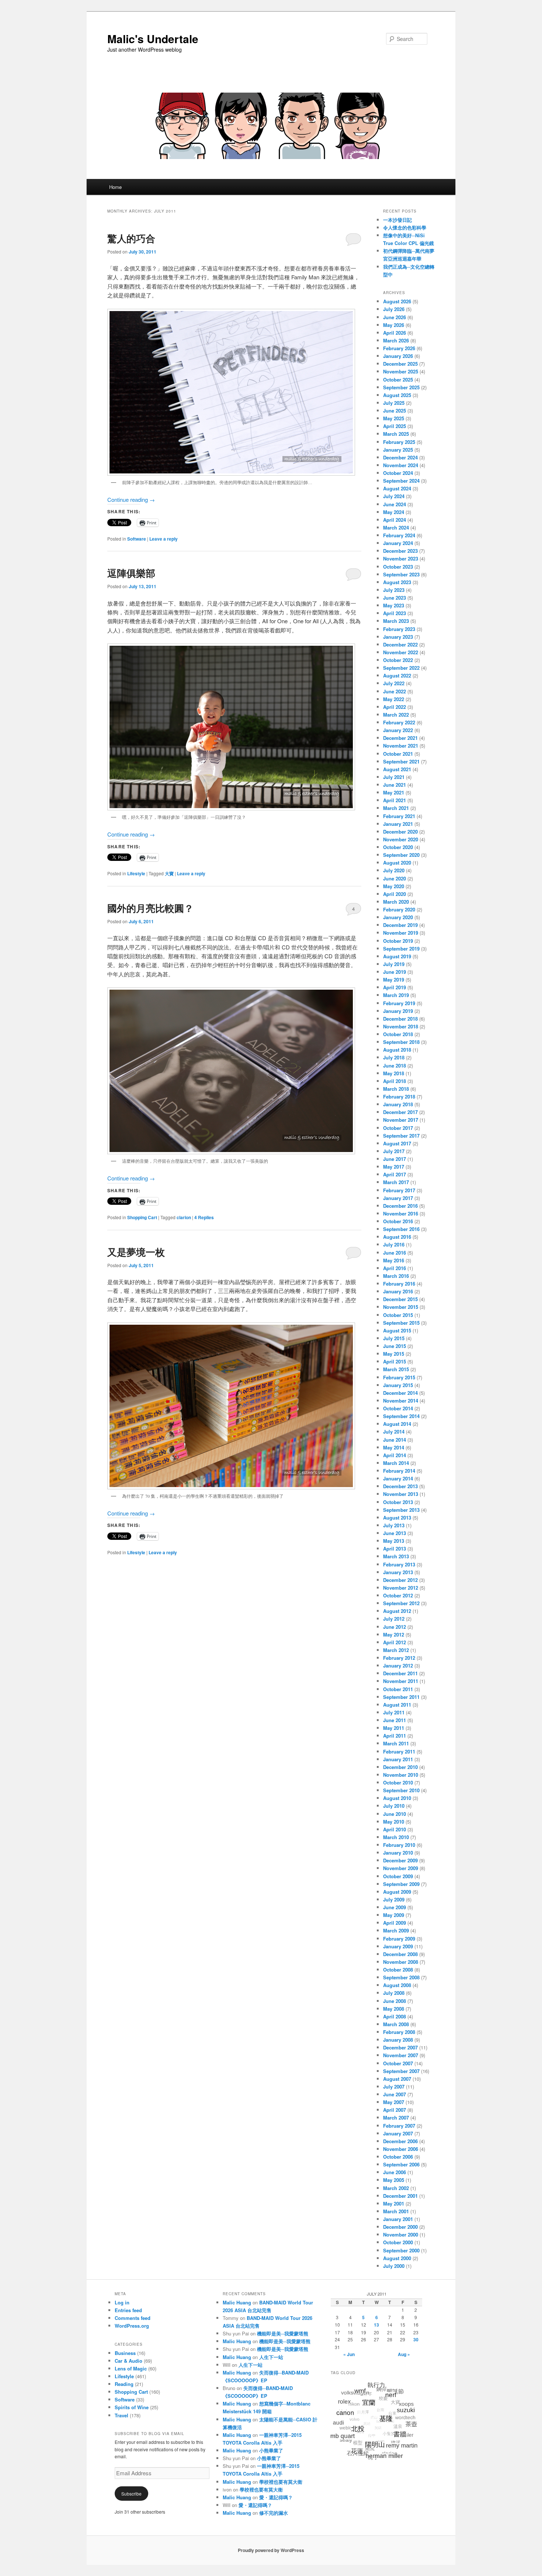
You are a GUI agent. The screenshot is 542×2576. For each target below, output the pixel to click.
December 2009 (400, 1860)
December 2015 (400, 1299)
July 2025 (394, 403)
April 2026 (395, 333)
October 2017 (398, 1128)
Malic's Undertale (153, 39)
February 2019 (399, 1003)
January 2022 (398, 730)
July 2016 (394, 1244)
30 (416, 2339)
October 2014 (398, 1408)
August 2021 (397, 769)
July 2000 (394, 2266)
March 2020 (396, 902)
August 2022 (397, 675)
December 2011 (400, 1673)
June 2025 (395, 411)
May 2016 (394, 1260)
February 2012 (399, 1658)
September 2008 (401, 1977)
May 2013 (394, 1541)
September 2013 (401, 1510)
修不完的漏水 (274, 2513)
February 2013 (399, 1564)
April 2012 (395, 1642)
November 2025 (401, 371)
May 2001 (394, 2203)
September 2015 (401, 1323)
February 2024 (399, 535)
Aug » (404, 2354)
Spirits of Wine (132, 2407)
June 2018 (395, 1065)
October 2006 (398, 2157)
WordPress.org (132, 2326)
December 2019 (400, 925)
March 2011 (396, 1743)
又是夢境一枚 (136, 1252)
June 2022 (395, 691)
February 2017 (399, 1190)
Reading (124, 2384)
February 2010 (399, 1845)
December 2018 (400, 1019)
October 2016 (398, 1221)
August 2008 (397, 1985)
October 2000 (398, 2242)
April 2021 (395, 800)
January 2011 (398, 1759)
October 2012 (398, 1595)
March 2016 (396, 1276)
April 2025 (395, 426)
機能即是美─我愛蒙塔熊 (283, 2333)
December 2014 (400, 1393)
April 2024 (395, 520)
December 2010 (400, 1767)
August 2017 (397, 1143)
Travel (121, 2415)
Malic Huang (237, 2302)
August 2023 (397, 582)
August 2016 (397, 1237)
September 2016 (401, 1229)
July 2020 (394, 870)
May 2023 (394, 605)
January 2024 (398, 543)
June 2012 (395, 1627)
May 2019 (394, 980)
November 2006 (401, 2149)
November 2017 (401, 1120)
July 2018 (394, 1057)
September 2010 (401, 1790)
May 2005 (394, 2180)
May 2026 (394, 325)
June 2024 (395, 504)
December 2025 (400, 364)
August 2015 (397, 1330)
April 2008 (395, 2016)
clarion (184, 1217)
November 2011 (401, 1681)
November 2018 (401, 1026)
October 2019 (398, 941)
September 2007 (401, 2071)
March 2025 (396, 434)
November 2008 (401, 1962)
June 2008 (395, 2001)
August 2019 (397, 956)
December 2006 (400, 2141)
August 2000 (397, 2258)
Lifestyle (136, 873)
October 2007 (398, 2063)
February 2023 (399, 629)
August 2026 (397, 301)
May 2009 (394, 1915)
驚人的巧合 (131, 238)
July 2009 (394, 1899)
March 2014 (396, 1463)
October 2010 (398, 1782)
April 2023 (395, 613)
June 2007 (395, 2094)
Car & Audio (128, 2361)
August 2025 (397, 395)
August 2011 (397, 1705)
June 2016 (395, 1253)
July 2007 (394, 2087)
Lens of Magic (131, 2368)
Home (115, 187)
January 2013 (398, 1572)
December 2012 (400, 1580)
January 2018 (398, 1104)
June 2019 (395, 972)
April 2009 (395, 1923)
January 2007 (398, 2133)
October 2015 (398, 1315)
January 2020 (398, 917)
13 (376, 2325)
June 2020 (395, 878)
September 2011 (401, 1697)
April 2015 (395, 1361)
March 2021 (396, 808)
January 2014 (398, 1478)
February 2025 (399, 442)
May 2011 (394, 1728)
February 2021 (399, 816)
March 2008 (396, 2024)
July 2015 (394, 1338)
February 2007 (399, 2126)
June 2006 (395, 2172)
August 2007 (397, 2079)
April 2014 (395, 1455)
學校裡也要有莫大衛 (281, 2482)
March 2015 (396, 1369)
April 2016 (395, 1268)
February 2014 (399, 1471)
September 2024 (401, 481)
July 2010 (394, 1806)
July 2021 (394, 777)
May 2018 (394, 1073)
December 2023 (400, 551)
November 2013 (401, 1494)
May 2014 (394, 1447)
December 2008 (400, 1954)
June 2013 (395, 1533)
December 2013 (400, 1486)
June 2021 (395, 785)
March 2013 (396, 1556)
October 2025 (398, 380)
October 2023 (398, 567)
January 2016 (398, 1291)
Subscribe (131, 2494)
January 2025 (398, 450)
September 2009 (401, 1884)
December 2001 (400, 2196)
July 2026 (394, 309)
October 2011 (398, 1689)
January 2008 (398, 2040)
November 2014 (401, 1401)
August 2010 (397, 1798)
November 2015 (401, 1307)
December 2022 (400, 644)
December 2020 (400, 832)
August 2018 (397, 1050)
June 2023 (395, 598)
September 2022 (401, 668)
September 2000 (401, 2250)
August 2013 (397, 1518)
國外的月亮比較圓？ (150, 908)
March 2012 (396, 1650)
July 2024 (394, 496)
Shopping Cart (142, 1217)
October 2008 (398, 1970)
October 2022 (398, 660)
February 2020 (399, 909)
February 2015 (399, 1377)
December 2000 (400, 2227)
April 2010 (395, 1829)
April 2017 (395, 1174)
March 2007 (396, 2118)
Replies (204, 1217)
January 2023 (398, 637)
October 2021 (398, 754)
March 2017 (396, 1182)
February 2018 (399, 1096)
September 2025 (401, 387)
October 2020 (398, 847)
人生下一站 (271, 2357)
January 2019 (398, 1011)
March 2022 (396, 715)
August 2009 (397, 1892)
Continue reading (131, 499)
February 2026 (399, 348)
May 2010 (394, 1822)
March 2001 (396, 2211)
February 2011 (399, 1751)
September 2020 (401, 855)
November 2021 (401, 746)
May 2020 (394, 886)
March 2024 (396, 527)
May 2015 (394, 1354)
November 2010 (401, 1775)
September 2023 (401, 574)
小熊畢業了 (271, 2450)
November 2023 (401, 558)
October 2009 (398, 1876)
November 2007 (401, 2055)
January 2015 (398, 1385)
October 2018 (398, 1034)
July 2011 (394, 1712)
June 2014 (395, 1440)
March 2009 (396, 1930)
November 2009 (401, 1868)
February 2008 (399, 2032)
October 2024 (398, 473)
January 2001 (398, 2219)
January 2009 (398, 1946)
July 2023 (394, 590)
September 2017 (401, 1136)
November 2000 (401, 2234)
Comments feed (133, 2318)
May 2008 (394, 2009)
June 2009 (395, 1907)
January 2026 (398, 356)
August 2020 (397, 863)
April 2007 (395, 2110)
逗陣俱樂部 (131, 573)
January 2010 (398, 1853)
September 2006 (401, 2164)
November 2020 (401, 839)
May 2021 (394, 792)
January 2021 (398, 824)
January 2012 (398, 1665)
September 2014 (401, 1416)
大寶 (169, 873)
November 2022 (401, 652)
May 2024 (394, 512)
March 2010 (396, 1837)
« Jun (349, 2354)
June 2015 (395, 1346)
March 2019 (396, 995)
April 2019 (395, 987)
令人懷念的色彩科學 (405, 227)
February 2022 (399, 722)
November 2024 (401, 465)
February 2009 (399, 1939)
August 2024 (397, 488)
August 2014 (397, 1424)
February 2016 (399, 1284)
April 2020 (395, 894)
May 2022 (394, 699)
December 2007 (400, 2047)
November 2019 (401, 933)
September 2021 (401, 761)
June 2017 (395, 1159)
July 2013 (394, 1525)
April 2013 (395, 1549)
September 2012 (401, 1603)
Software (137, 539)
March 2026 (396, 340)
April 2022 (395, 707)
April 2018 (395, 1081)
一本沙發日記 (397, 220)
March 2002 (396, 2188)
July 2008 (394, 1993)
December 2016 (400, 1206)
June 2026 (395, 317)
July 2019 (394, 964)
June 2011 (395, 1720)
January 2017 (398, 1198)
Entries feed (128, 2310)
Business (125, 2353)
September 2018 (401, 1042)
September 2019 (401, 949)
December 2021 (400, 738)
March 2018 (396, 1089)
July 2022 (394, 683)
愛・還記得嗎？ (276, 2497)
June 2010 (395, 1814)
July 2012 (394, 1619)
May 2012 (394, 1634)
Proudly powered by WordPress (271, 2550)
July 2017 (394, 1151)
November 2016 (401, 1213)
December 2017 (400, 1112)
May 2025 (394, 418)
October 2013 (398, 1502)
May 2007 (394, 2102)
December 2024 (400, 457)
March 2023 (396, 621)
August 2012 (397, 1611)
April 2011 (395, 1736)
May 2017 (394, 1167)
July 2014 (394, 1432)
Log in (122, 2302)
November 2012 (401, 1588)
